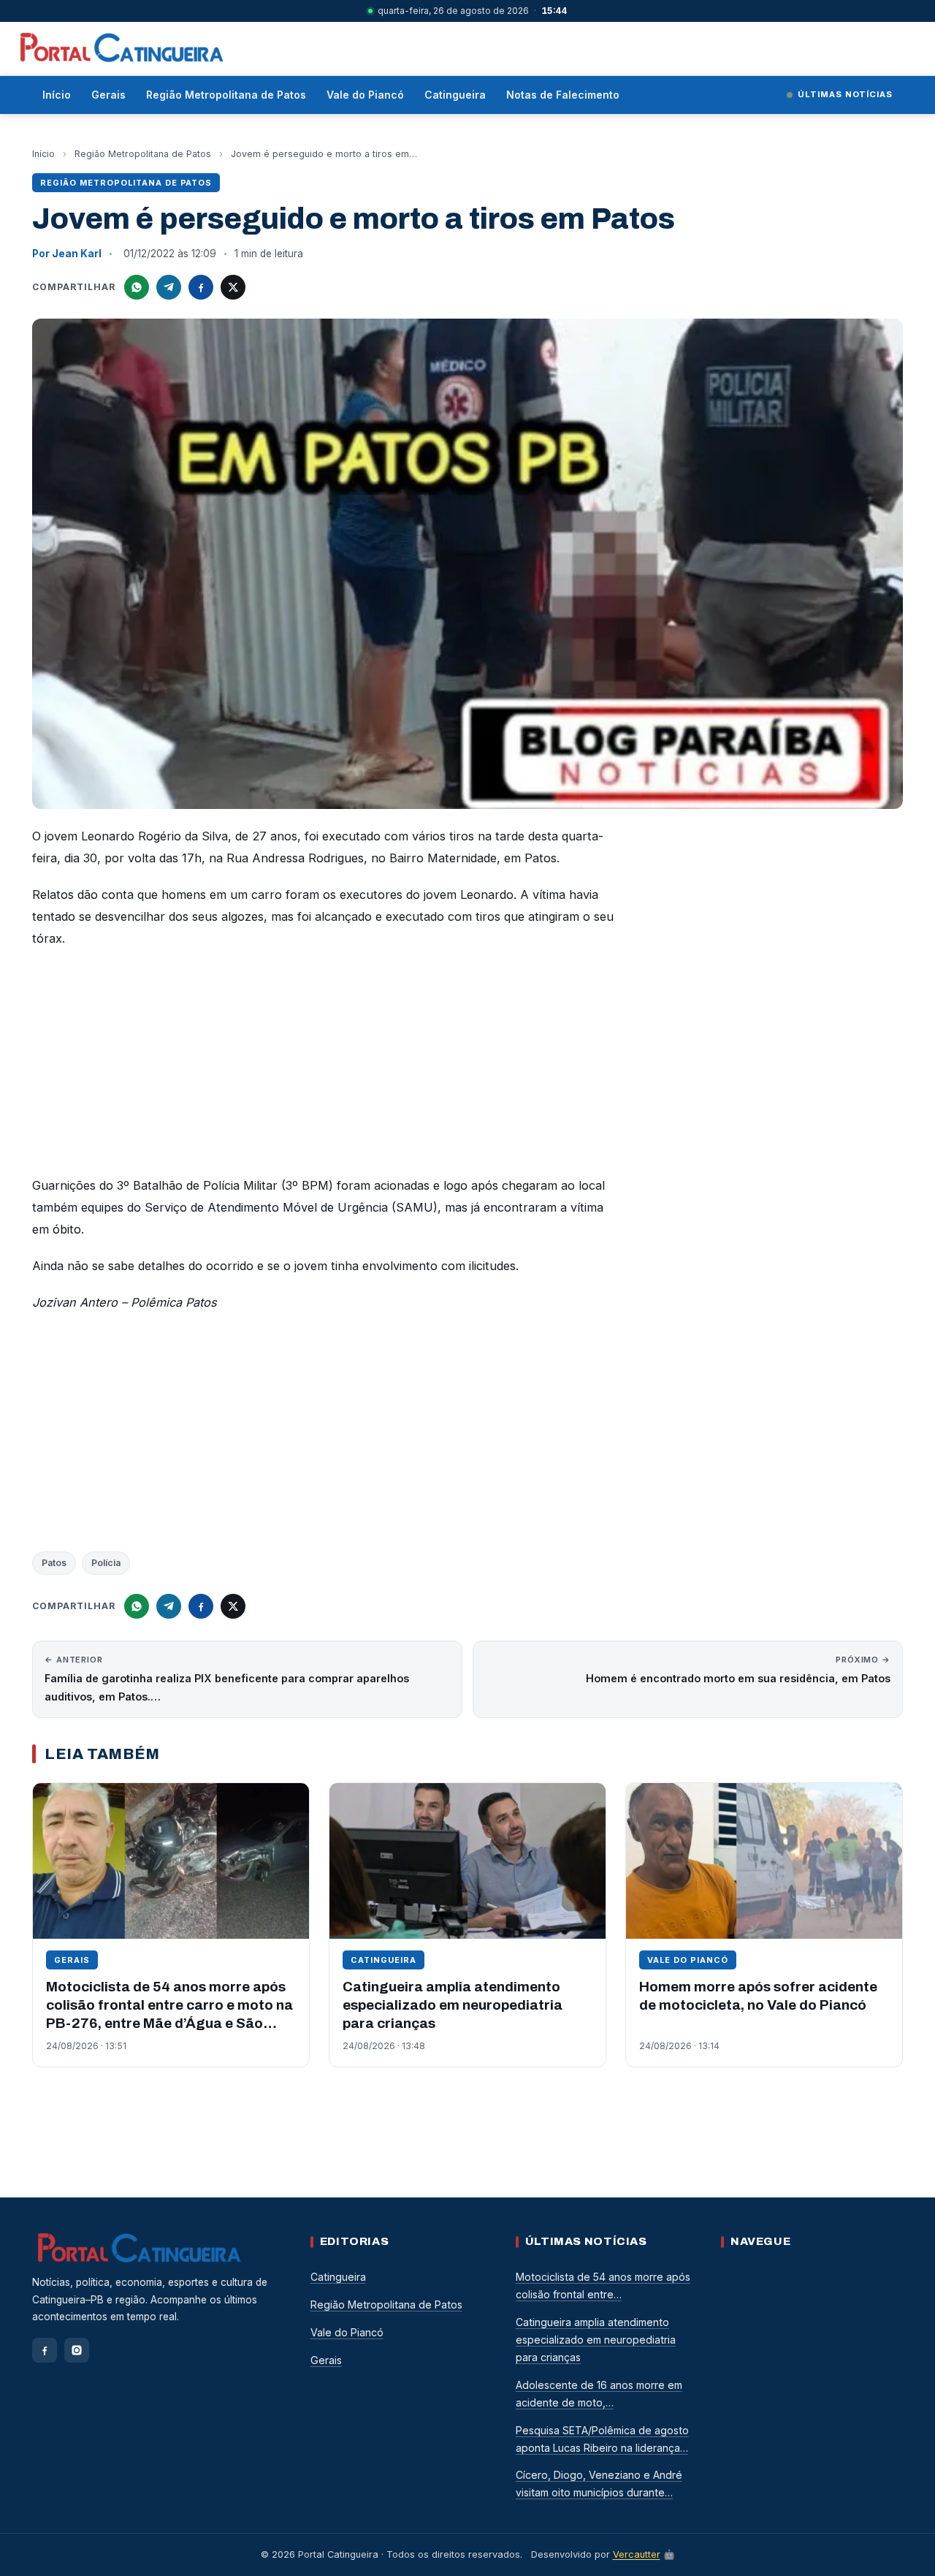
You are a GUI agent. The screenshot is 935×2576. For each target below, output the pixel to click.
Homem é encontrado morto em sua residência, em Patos (738, 1669)
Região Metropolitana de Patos (226, 95)
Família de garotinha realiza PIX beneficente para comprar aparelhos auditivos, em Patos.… (227, 1679)
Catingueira (455, 95)
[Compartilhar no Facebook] (201, 287)
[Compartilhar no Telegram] (169, 287)
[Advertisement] (324, 1066)
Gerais (108, 95)
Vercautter (637, 2554)
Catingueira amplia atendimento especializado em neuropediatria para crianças (453, 2005)
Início (57, 95)
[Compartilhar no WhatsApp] (137, 287)
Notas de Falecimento (563, 95)
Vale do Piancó (365, 95)
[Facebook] (45, 2350)
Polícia (106, 1563)
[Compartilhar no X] (233, 287)
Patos (54, 1563)
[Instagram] (77, 2350)
